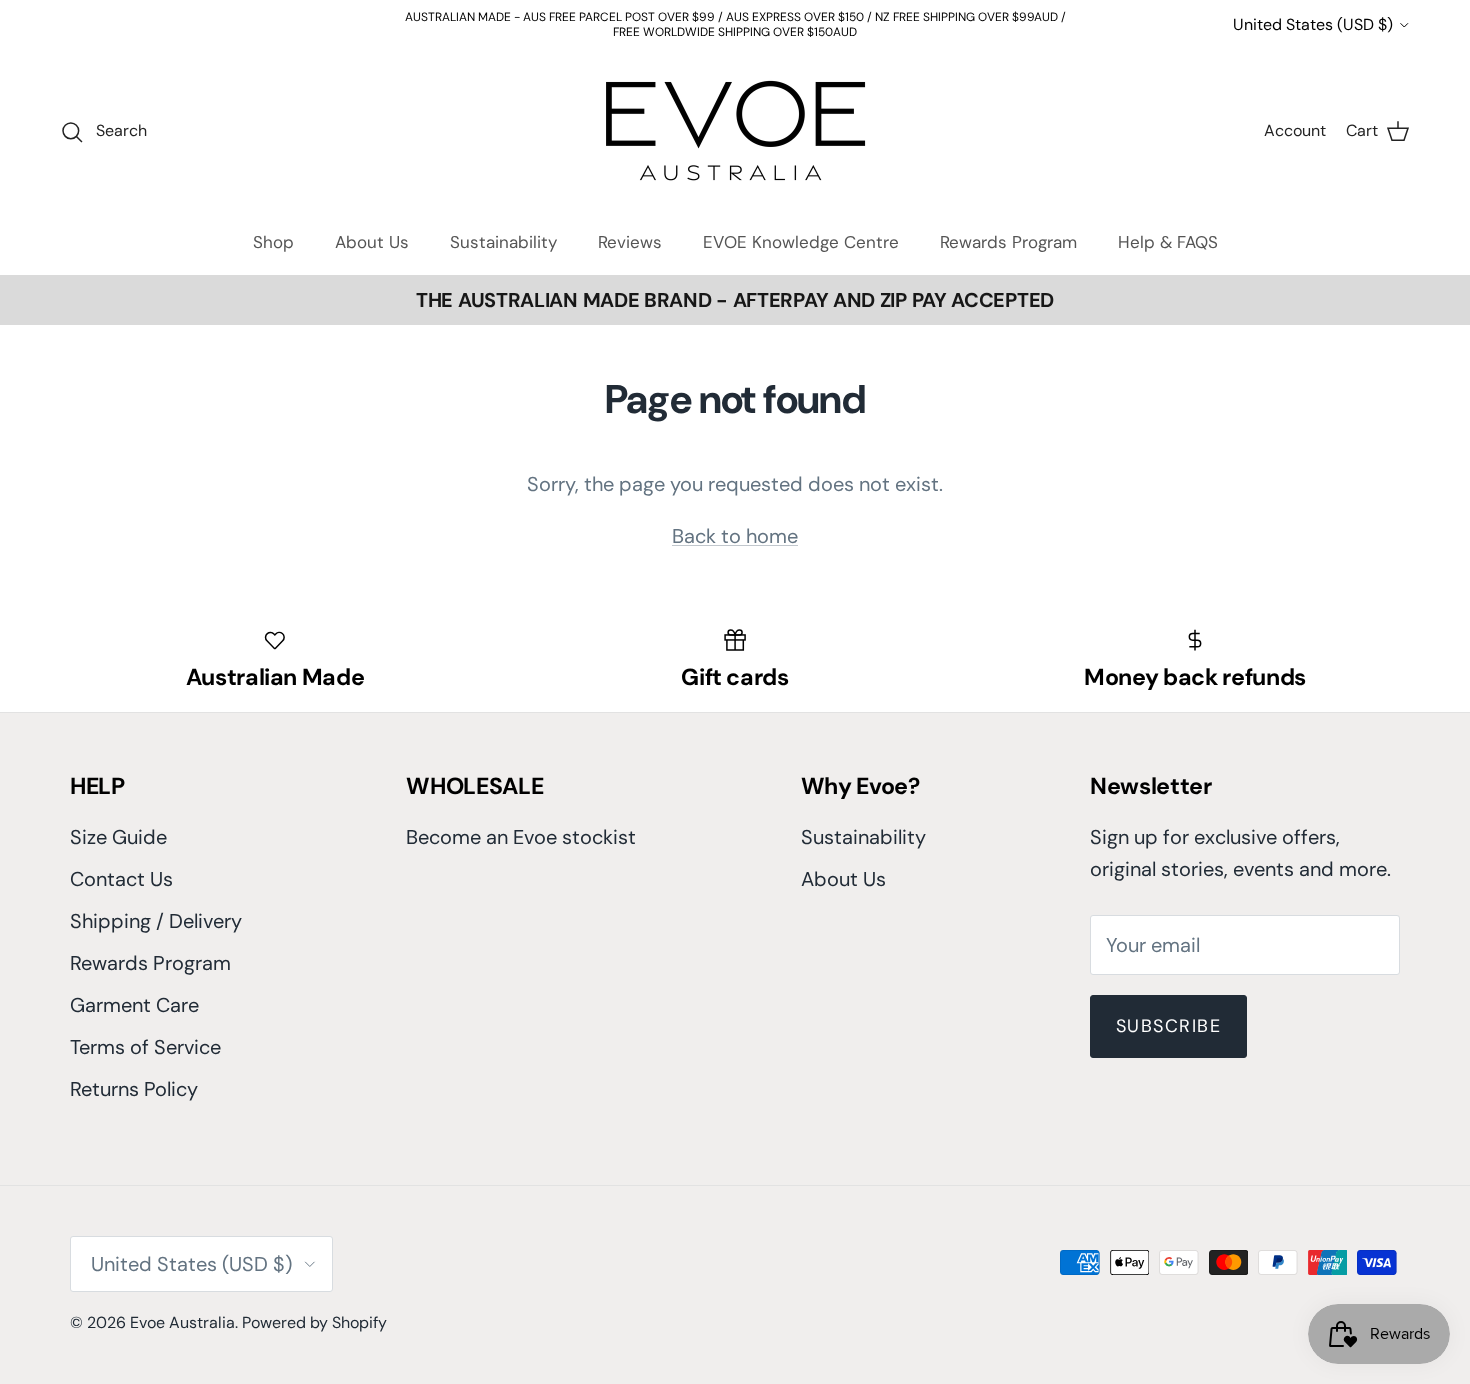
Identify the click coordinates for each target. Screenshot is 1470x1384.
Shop (273, 230)
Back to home (735, 524)
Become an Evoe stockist (521, 825)
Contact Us (121, 867)
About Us (372, 230)
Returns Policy (134, 1077)
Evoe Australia (182, 1310)
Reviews (630, 230)
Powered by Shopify (314, 1310)
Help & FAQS (1168, 230)
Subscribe (1168, 1014)
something (750, 26)
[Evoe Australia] (735, 118)
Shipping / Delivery (156, 909)
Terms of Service (145, 1035)
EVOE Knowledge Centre (801, 230)
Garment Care (134, 993)
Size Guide (118, 825)
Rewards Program (1008, 230)
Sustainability (503, 230)
